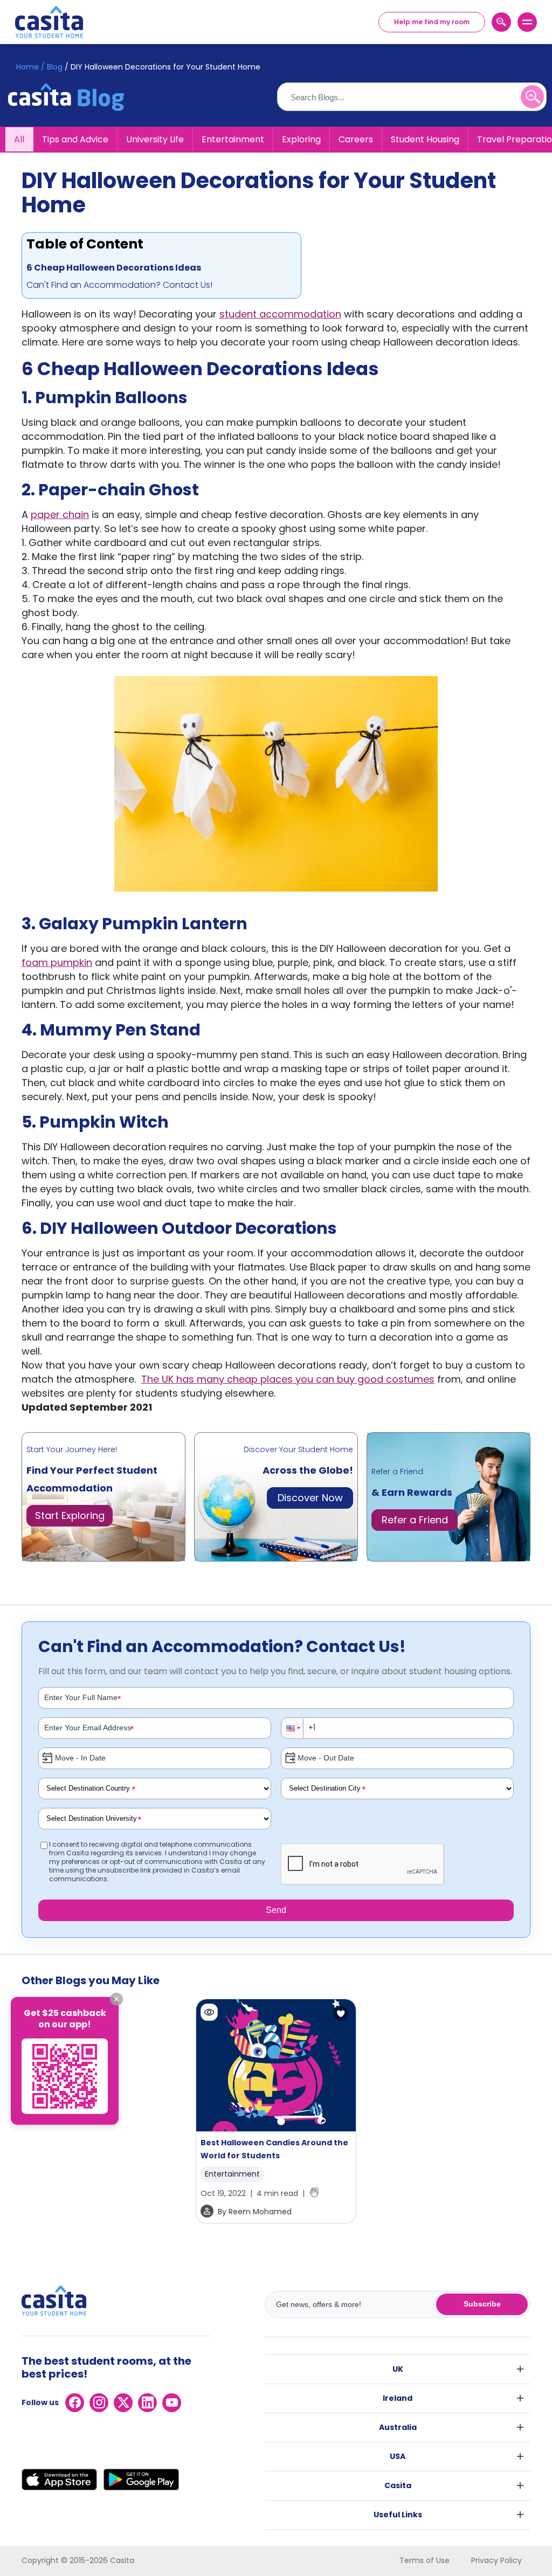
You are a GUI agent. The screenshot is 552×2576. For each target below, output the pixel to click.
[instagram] (99, 2403)
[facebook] (75, 2403)
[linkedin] (147, 2403)
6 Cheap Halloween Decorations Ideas (114, 268)
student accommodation (280, 314)
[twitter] (123, 2403)
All (19, 139)
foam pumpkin (57, 962)
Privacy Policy (496, 2560)
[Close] (116, 1999)
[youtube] (172, 2403)
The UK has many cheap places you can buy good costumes (288, 1379)
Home (27, 67)
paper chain (60, 514)
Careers (356, 139)
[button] (293, 1728)
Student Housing (425, 139)
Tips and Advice (75, 139)
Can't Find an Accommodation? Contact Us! (119, 285)
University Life (155, 139)
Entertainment (233, 139)
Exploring (301, 139)
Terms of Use (425, 2560)
